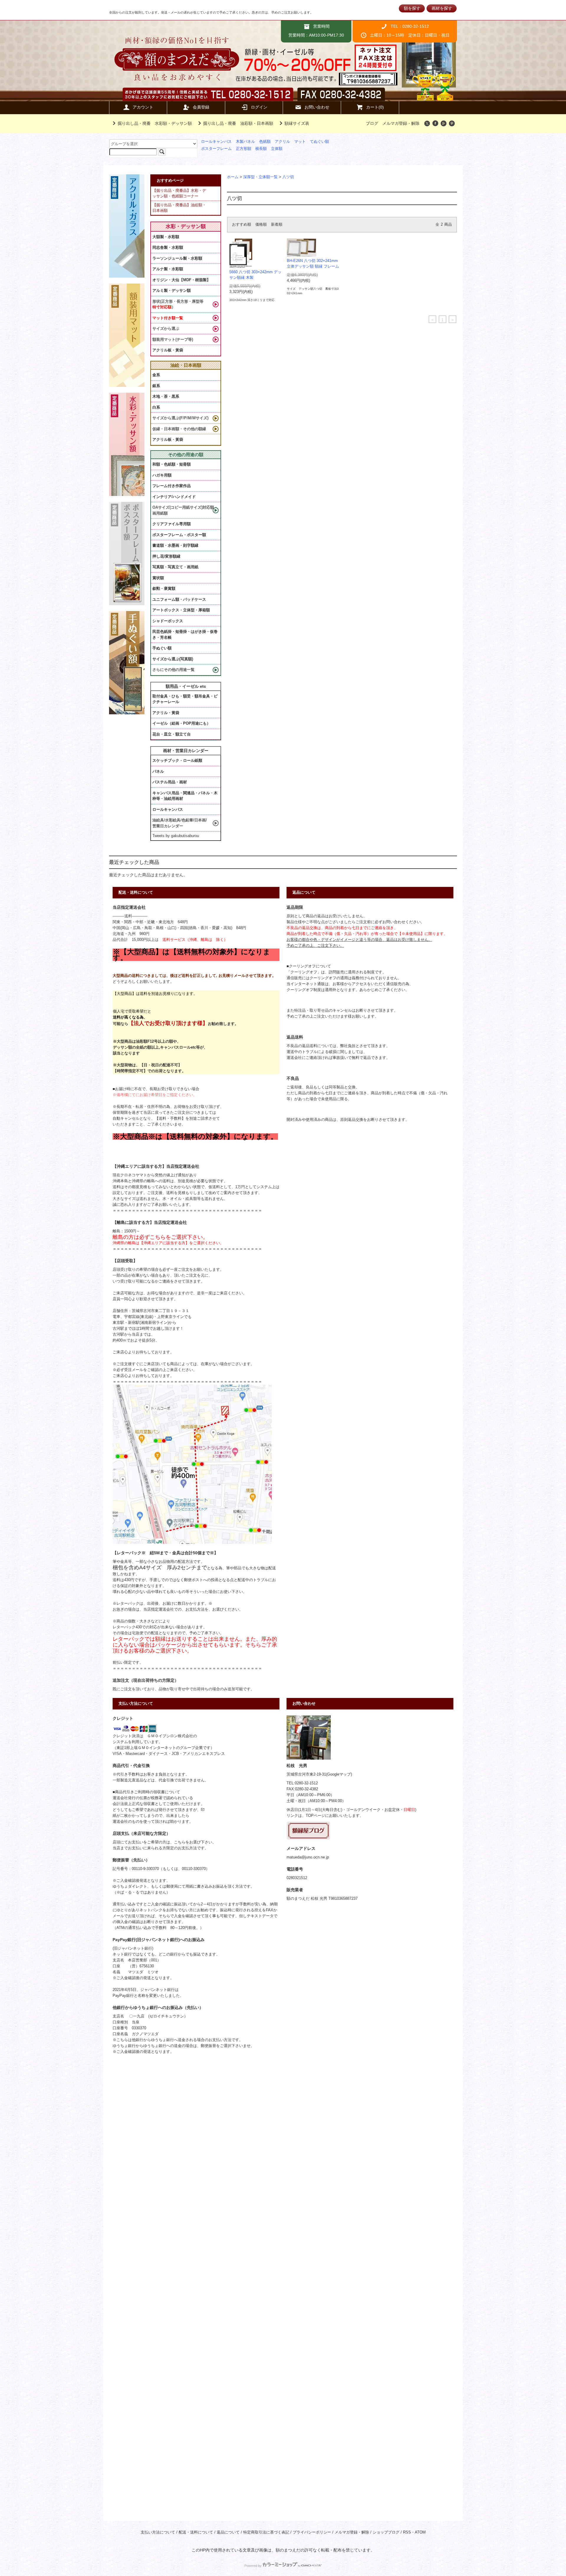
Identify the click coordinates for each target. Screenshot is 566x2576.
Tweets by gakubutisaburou (176, 836)
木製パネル (245, 142)
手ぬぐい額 (162, 648)
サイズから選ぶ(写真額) (173, 659)
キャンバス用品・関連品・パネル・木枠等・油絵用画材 (185, 796)
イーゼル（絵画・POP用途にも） (181, 723)
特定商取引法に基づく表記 (266, 2532)
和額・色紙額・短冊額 (172, 464)
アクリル (282, 142)
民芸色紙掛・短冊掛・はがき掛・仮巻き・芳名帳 (185, 634)
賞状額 (158, 578)
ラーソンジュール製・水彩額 (177, 258)
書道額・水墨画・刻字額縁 (175, 545)
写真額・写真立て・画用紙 (175, 567)
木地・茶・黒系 (166, 396)
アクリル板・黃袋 (168, 350)
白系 (156, 407)
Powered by (253, 2566)
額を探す (412, 8)
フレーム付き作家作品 (172, 486)
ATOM (420, 2532)
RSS (407, 2532)
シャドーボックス (168, 621)
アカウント (143, 107)
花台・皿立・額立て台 (172, 734)
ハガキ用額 (162, 475)
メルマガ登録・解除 (401, 123)
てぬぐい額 (319, 142)
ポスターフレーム (216, 149)
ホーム (233, 177)
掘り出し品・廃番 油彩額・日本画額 (238, 123)
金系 (156, 375)
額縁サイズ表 (297, 123)
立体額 (277, 149)
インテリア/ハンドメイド (174, 497)
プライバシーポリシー (312, 2532)
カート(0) (375, 107)
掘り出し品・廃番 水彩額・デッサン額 (155, 123)
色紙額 (265, 142)
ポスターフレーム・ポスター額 (179, 535)
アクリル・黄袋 (166, 713)
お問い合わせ (317, 107)
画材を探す (442, 8)
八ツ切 (288, 177)
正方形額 (243, 149)
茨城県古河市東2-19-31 (306, 1774)
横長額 (261, 149)
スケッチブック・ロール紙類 (177, 760)
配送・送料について (196, 2532)
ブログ (372, 123)
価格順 (261, 225)
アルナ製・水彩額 (168, 269)
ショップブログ (386, 2532)
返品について (228, 2532)
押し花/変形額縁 (166, 556)
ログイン (259, 107)
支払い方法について (158, 2532)
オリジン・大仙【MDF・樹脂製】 (181, 280)
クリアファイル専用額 (172, 524)
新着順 (277, 225)
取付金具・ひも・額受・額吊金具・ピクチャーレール (185, 699)
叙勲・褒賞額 (164, 588)
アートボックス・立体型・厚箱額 (181, 610)
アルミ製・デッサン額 (172, 290)
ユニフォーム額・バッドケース (179, 599)
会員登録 (201, 107)
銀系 (156, 386)
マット (300, 142)
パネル (158, 771)
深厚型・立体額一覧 (260, 177)
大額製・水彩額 (166, 237)
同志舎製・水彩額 (168, 247)
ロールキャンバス (216, 142)
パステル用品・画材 (170, 782)
